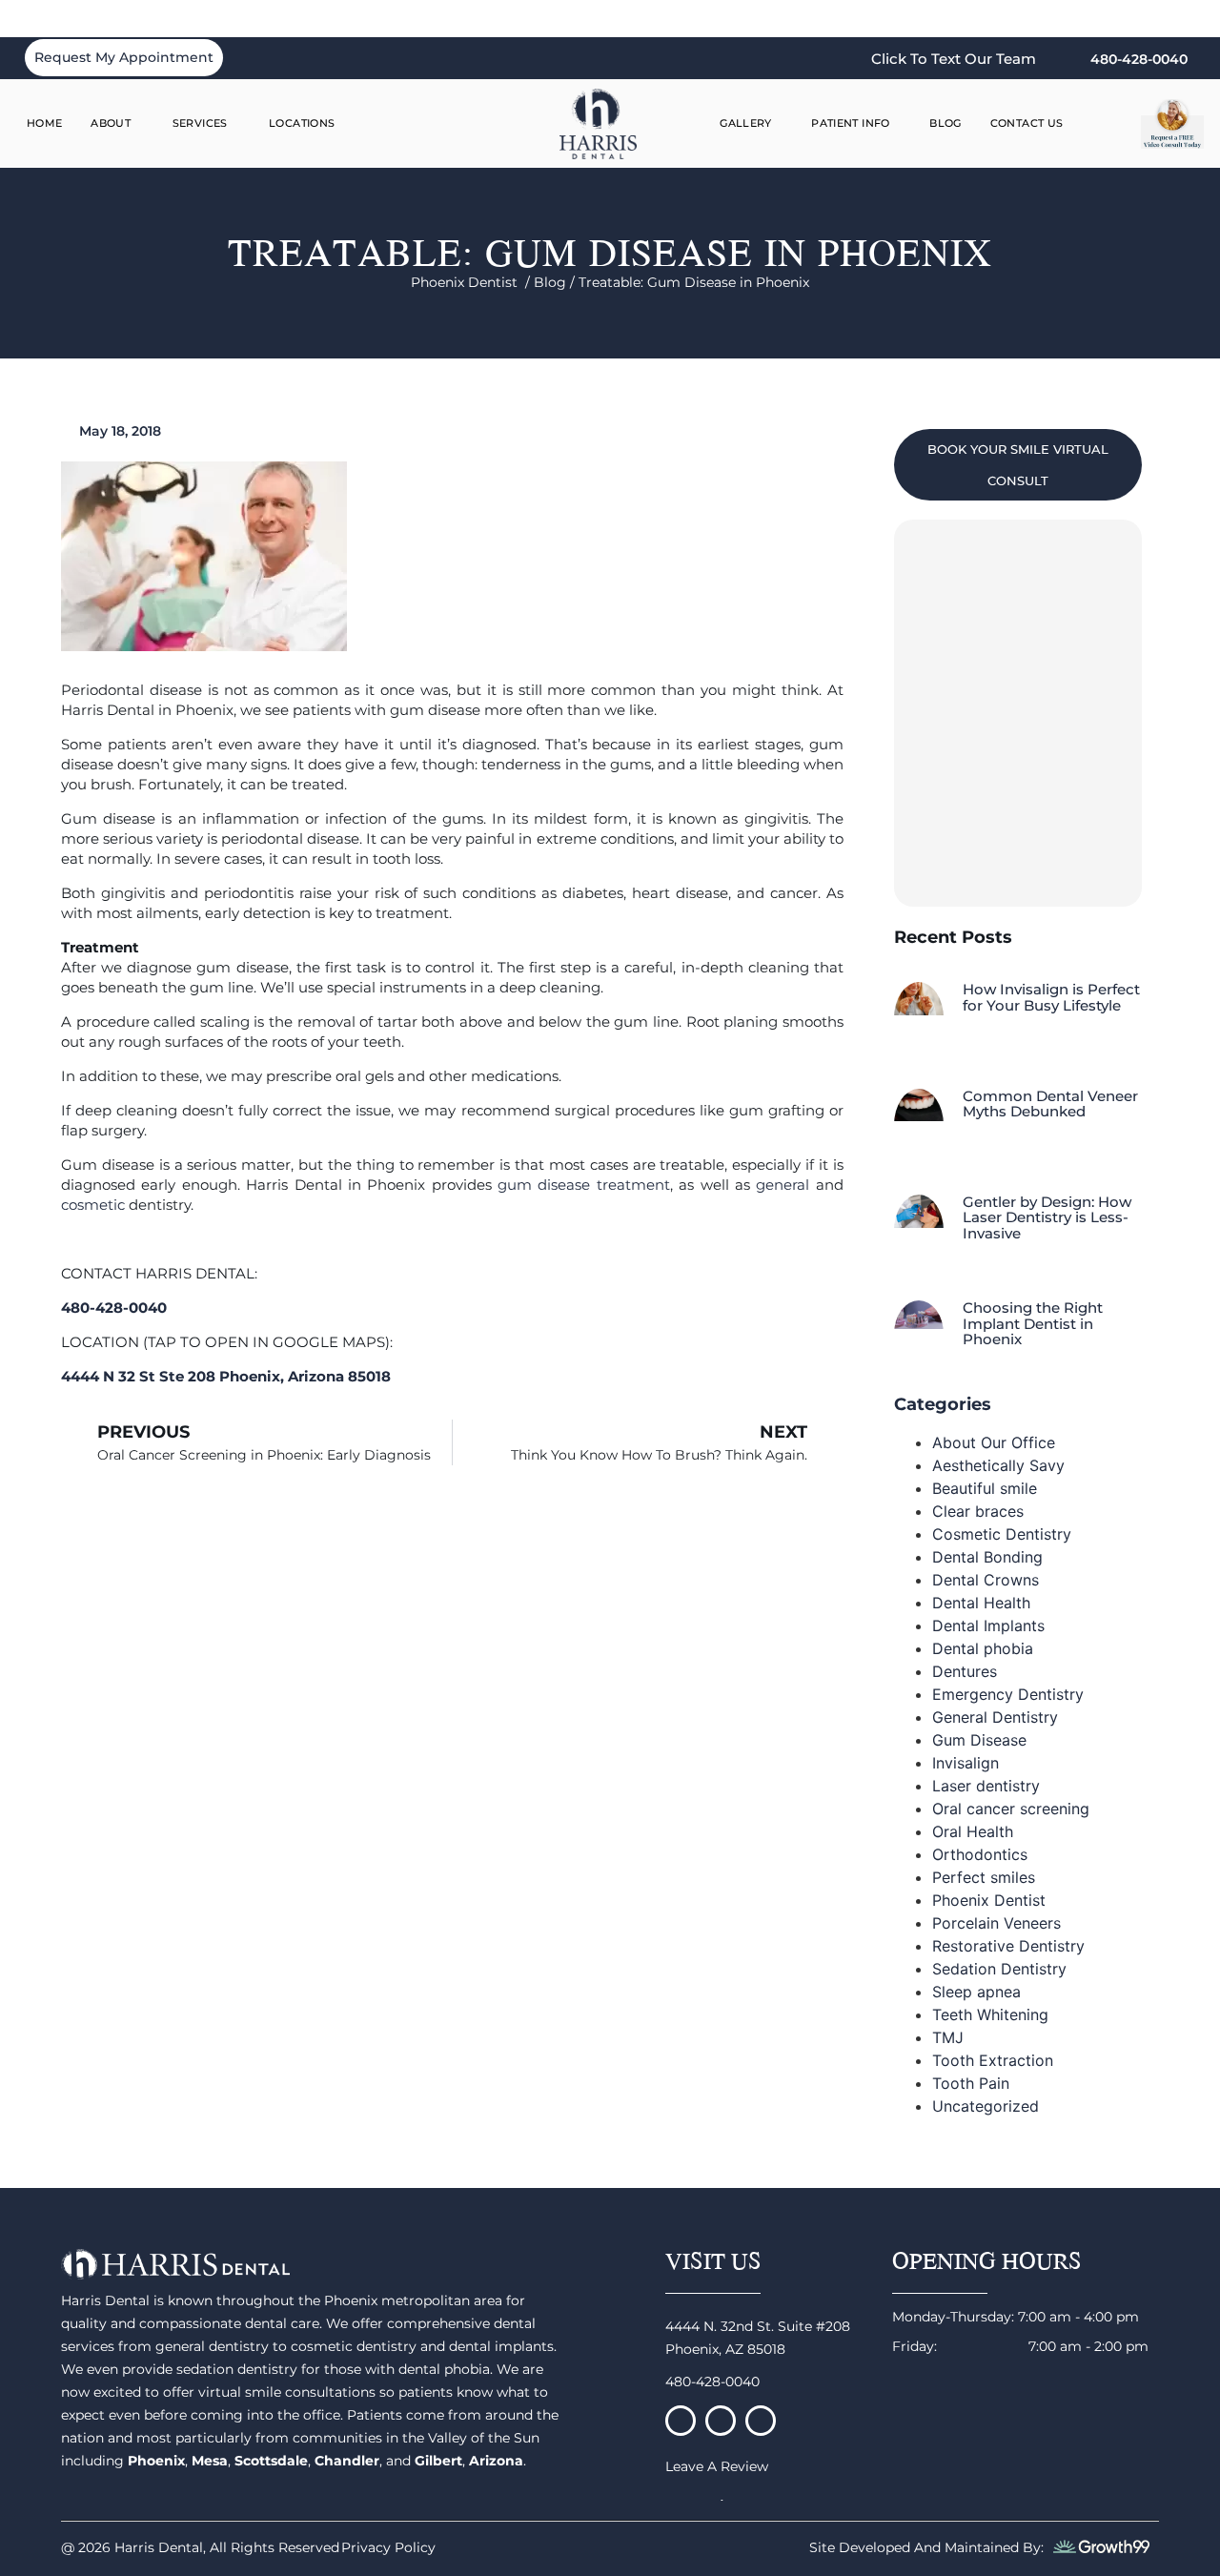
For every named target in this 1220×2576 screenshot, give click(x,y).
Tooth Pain (971, 2083)
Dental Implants (988, 1625)
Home (45, 123)
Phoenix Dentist (989, 1900)
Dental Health (981, 1603)
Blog (945, 123)
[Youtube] (761, 2421)
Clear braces (978, 1511)
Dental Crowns (986, 1580)
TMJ (948, 2037)
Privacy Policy (388, 2547)
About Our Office (994, 1442)
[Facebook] (681, 2421)
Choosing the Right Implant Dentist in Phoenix (1033, 1323)
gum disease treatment (584, 1185)
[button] (1112, 124)
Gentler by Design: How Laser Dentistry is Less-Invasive (1047, 1217)
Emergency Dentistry (1008, 1694)
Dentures (965, 1671)
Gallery (746, 123)
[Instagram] (721, 2421)
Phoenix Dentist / (472, 282)
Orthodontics (980, 1854)
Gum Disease (979, 1740)
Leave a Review (717, 2466)
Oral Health (973, 1831)
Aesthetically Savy (998, 1465)
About (111, 123)
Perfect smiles (984, 1877)
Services (200, 123)
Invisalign (966, 1763)
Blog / (556, 282)
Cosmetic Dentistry (1002, 1534)
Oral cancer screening (1011, 1809)
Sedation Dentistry (999, 1969)
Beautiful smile (985, 1488)
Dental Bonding (987, 1557)
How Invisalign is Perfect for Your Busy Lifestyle (1051, 997)
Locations (302, 123)
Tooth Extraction (993, 2060)
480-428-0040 (712, 2382)
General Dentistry (995, 1717)
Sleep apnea (976, 1992)
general (783, 1185)
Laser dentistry (986, 1786)
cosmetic (93, 1205)
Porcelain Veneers (996, 1923)
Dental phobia (983, 1648)
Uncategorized (986, 2106)
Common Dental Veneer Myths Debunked (1050, 1104)
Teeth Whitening (990, 2014)
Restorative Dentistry (1008, 1946)
